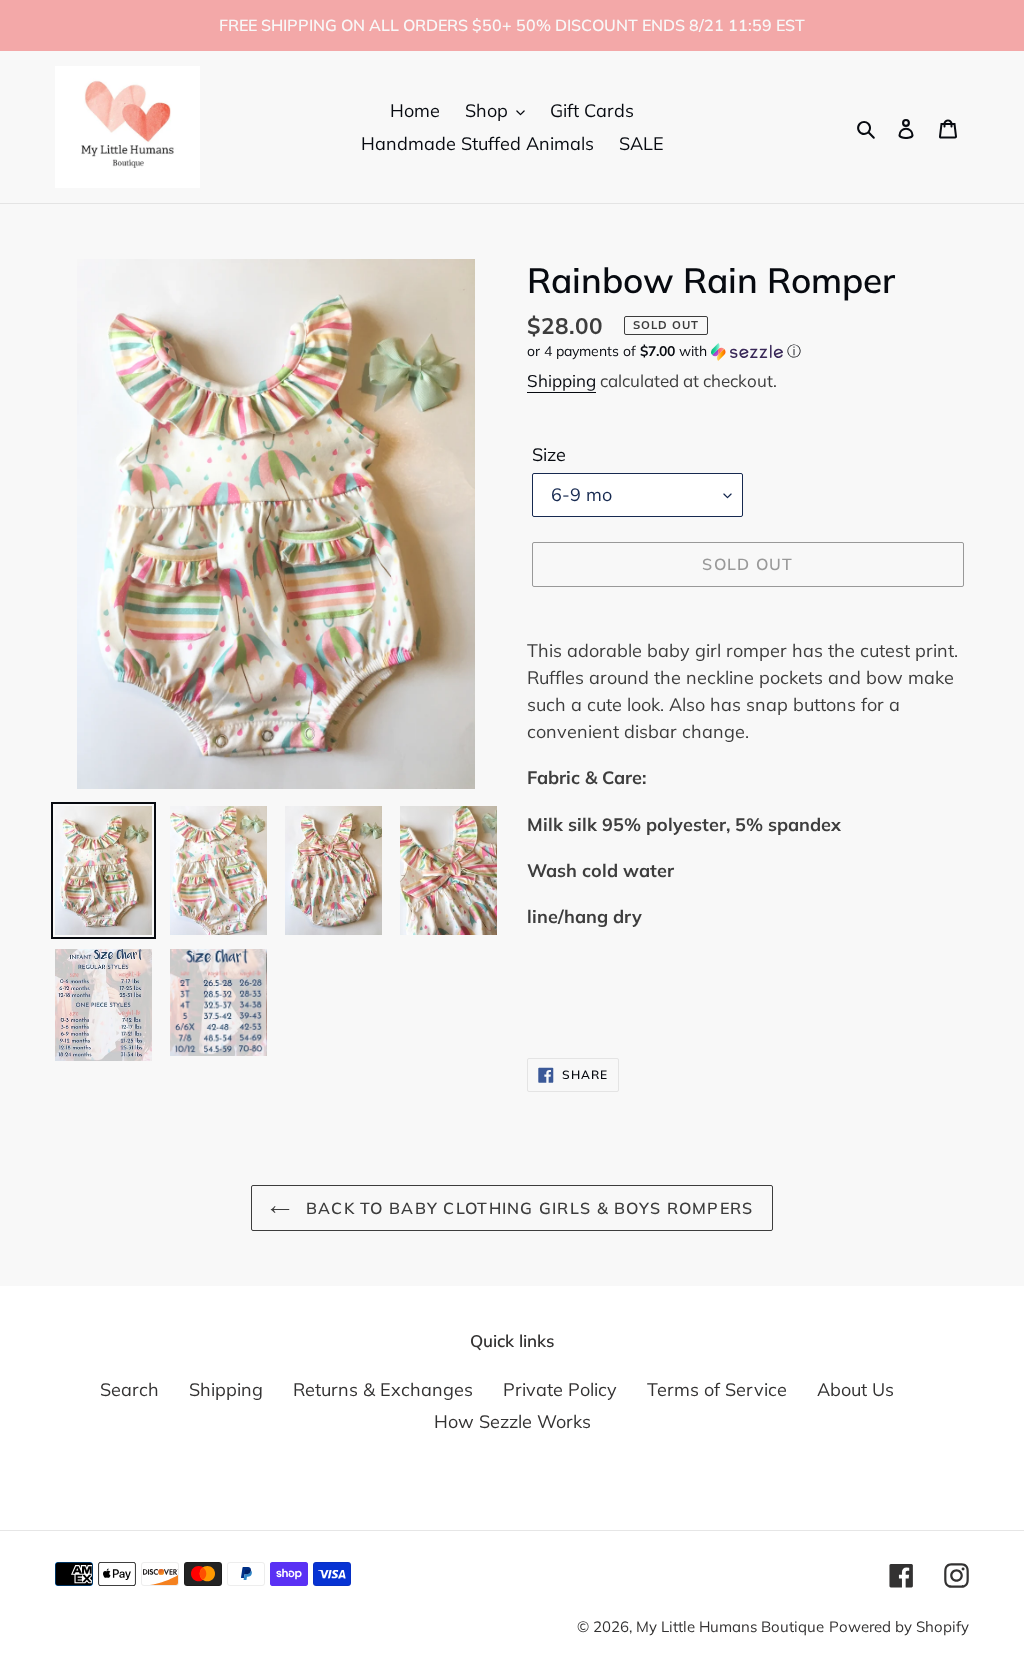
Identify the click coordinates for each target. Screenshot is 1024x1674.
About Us (855, 1389)
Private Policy (560, 1389)
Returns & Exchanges (383, 1389)
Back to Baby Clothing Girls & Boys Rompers (526, 1208)
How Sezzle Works (512, 1421)
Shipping (561, 380)
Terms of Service (717, 1389)
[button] (664, 351)
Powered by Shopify (899, 1626)
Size (549, 454)
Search (129, 1389)
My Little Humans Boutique (730, 1626)
